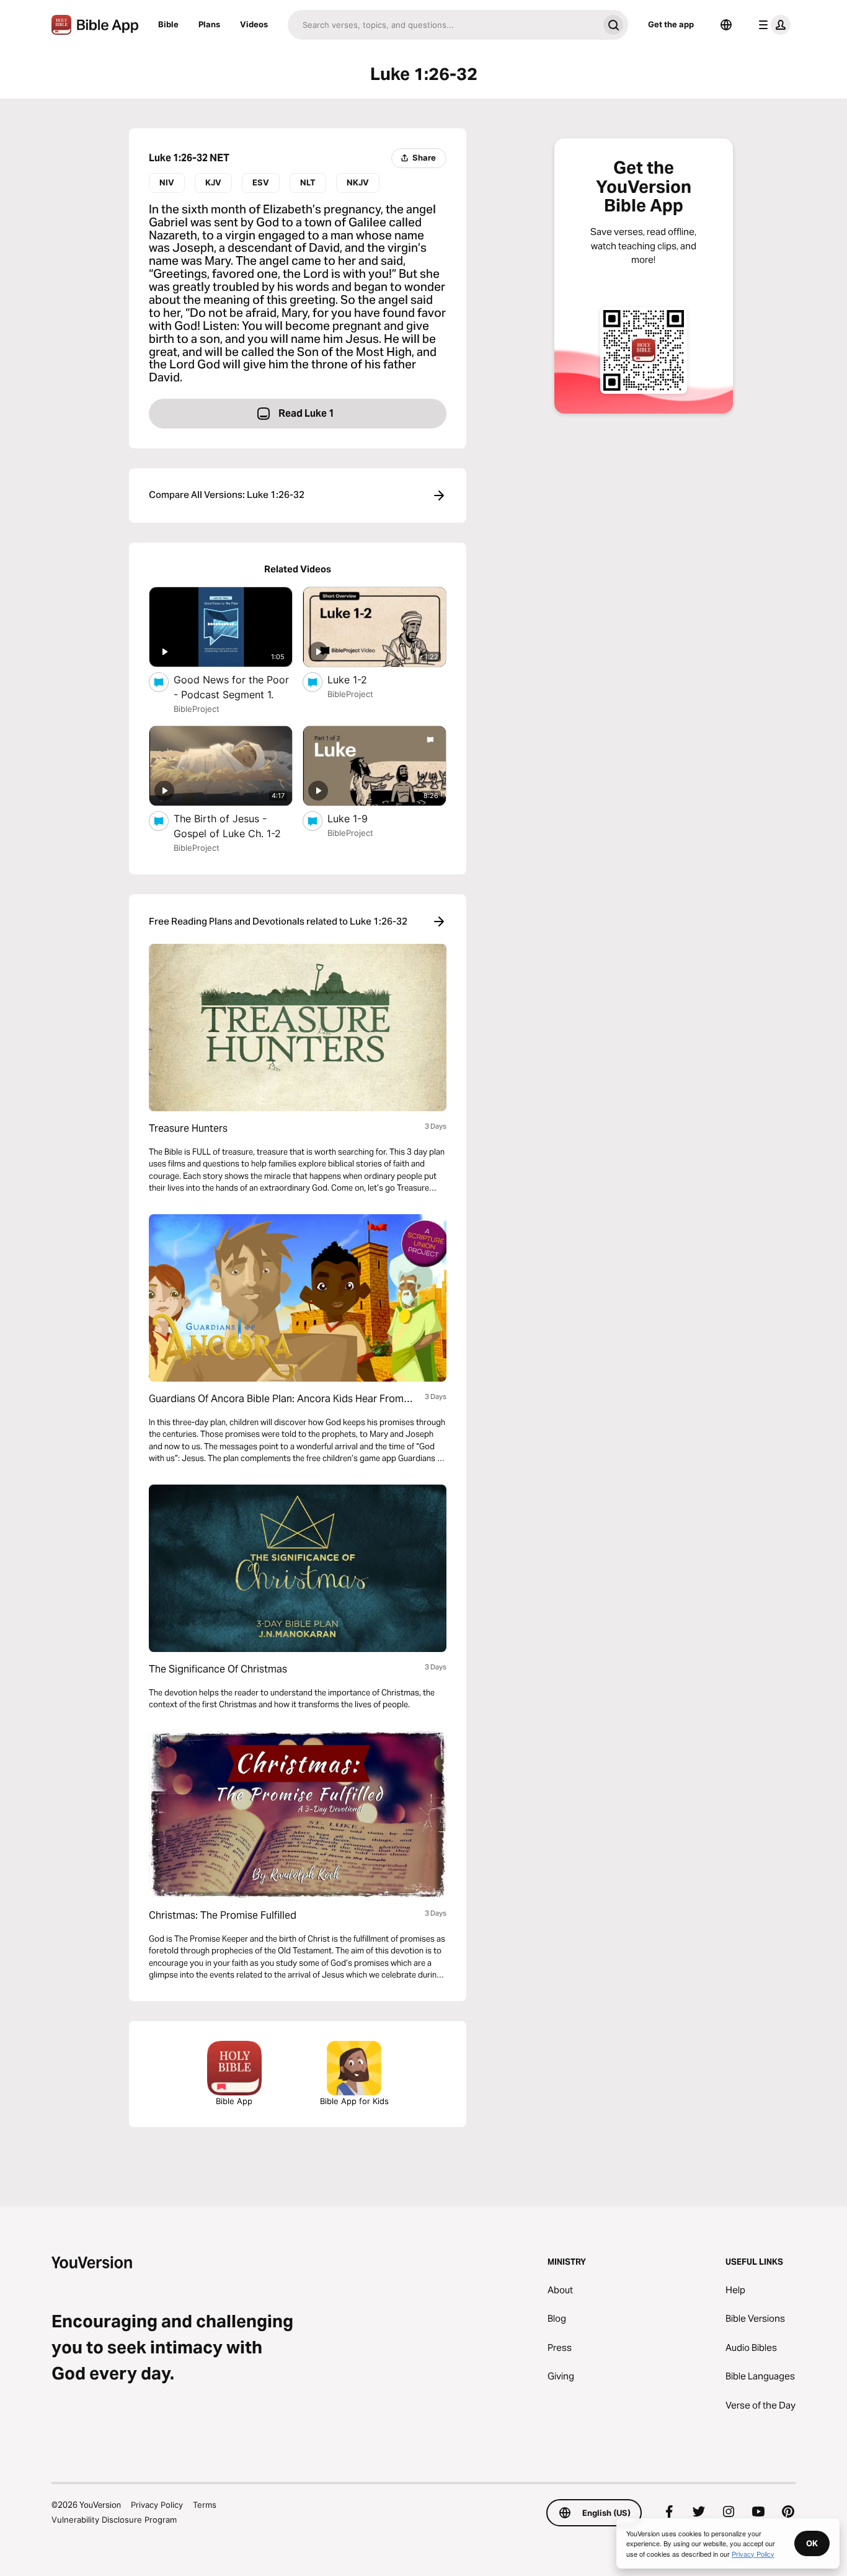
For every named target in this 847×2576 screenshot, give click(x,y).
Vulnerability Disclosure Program (114, 2520)
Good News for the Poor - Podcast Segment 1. (233, 687)
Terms (205, 2505)
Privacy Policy (157, 2505)
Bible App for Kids (354, 2101)
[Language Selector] (726, 25)
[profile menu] (772, 25)
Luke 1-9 (361, 818)
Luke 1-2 (359, 679)
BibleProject (197, 709)
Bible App (234, 2101)
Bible (168, 24)
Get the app (671, 24)
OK (812, 2543)
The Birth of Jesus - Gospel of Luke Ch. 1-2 (233, 826)
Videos (254, 24)
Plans (209, 24)
